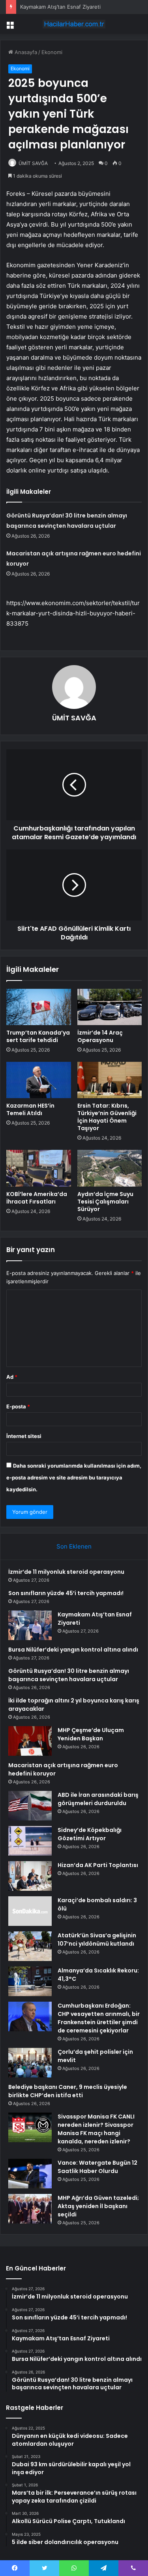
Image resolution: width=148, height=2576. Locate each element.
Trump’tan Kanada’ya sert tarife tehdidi (38, 1036)
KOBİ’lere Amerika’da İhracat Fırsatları (37, 1198)
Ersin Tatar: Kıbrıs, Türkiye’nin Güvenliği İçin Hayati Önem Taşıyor (107, 1117)
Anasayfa (25, 52)
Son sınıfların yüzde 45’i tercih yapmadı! (66, 1593)
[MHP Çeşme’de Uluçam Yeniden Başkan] (30, 1741)
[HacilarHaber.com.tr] (74, 24)
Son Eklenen (74, 1546)
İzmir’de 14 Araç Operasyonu (100, 1036)
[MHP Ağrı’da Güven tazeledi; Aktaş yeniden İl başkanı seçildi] (30, 2209)
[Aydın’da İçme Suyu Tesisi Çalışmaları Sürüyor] (110, 1168)
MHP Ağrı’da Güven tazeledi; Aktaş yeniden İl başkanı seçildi (98, 2206)
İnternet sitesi (24, 1436)
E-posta (18, 1406)
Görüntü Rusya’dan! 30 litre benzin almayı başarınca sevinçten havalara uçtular (69, 1675)
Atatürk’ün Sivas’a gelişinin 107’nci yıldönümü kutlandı (97, 1939)
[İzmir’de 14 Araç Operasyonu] (110, 1007)
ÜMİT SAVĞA (33, 163)
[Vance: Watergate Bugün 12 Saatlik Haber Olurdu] (30, 2174)
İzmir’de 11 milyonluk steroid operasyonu (66, 1572)
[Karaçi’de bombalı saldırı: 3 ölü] (30, 1911)
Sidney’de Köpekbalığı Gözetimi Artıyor (90, 1834)
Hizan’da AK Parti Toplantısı (98, 1865)
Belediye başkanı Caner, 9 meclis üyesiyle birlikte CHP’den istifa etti (68, 2091)
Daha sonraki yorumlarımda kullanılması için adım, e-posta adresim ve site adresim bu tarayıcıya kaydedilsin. (74, 1477)
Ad (12, 1377)
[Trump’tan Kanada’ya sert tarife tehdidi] (39, 1007)
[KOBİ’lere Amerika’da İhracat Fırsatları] (39, 1168)
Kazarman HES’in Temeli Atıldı (30, 1109)
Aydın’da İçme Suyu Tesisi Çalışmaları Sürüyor (105, 1202)
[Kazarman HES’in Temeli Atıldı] (39, 1080)
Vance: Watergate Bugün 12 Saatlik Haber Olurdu (97, 2167)
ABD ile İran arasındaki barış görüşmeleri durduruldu (98, 1799)
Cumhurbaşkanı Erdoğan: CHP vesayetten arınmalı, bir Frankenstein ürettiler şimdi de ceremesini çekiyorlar (99, 2018)
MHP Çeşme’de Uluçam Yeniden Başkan (91, 1734)
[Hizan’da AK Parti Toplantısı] (30, 1876)
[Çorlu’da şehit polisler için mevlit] (30, 2063)
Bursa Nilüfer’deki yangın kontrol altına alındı (73, 1650)
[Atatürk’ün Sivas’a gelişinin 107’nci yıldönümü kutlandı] (30, 1946)
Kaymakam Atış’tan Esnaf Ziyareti (60, 7)
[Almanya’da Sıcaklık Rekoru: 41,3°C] (30, 1981)
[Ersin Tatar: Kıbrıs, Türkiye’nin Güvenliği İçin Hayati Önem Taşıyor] (110, 1080)
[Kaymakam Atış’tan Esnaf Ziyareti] (30, 1625)
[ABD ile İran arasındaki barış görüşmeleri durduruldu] (30, 1806)
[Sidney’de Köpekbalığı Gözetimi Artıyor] (30, 1841)
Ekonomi (52, 52)
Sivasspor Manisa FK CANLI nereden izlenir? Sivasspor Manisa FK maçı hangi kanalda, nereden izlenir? (96, 2129)
